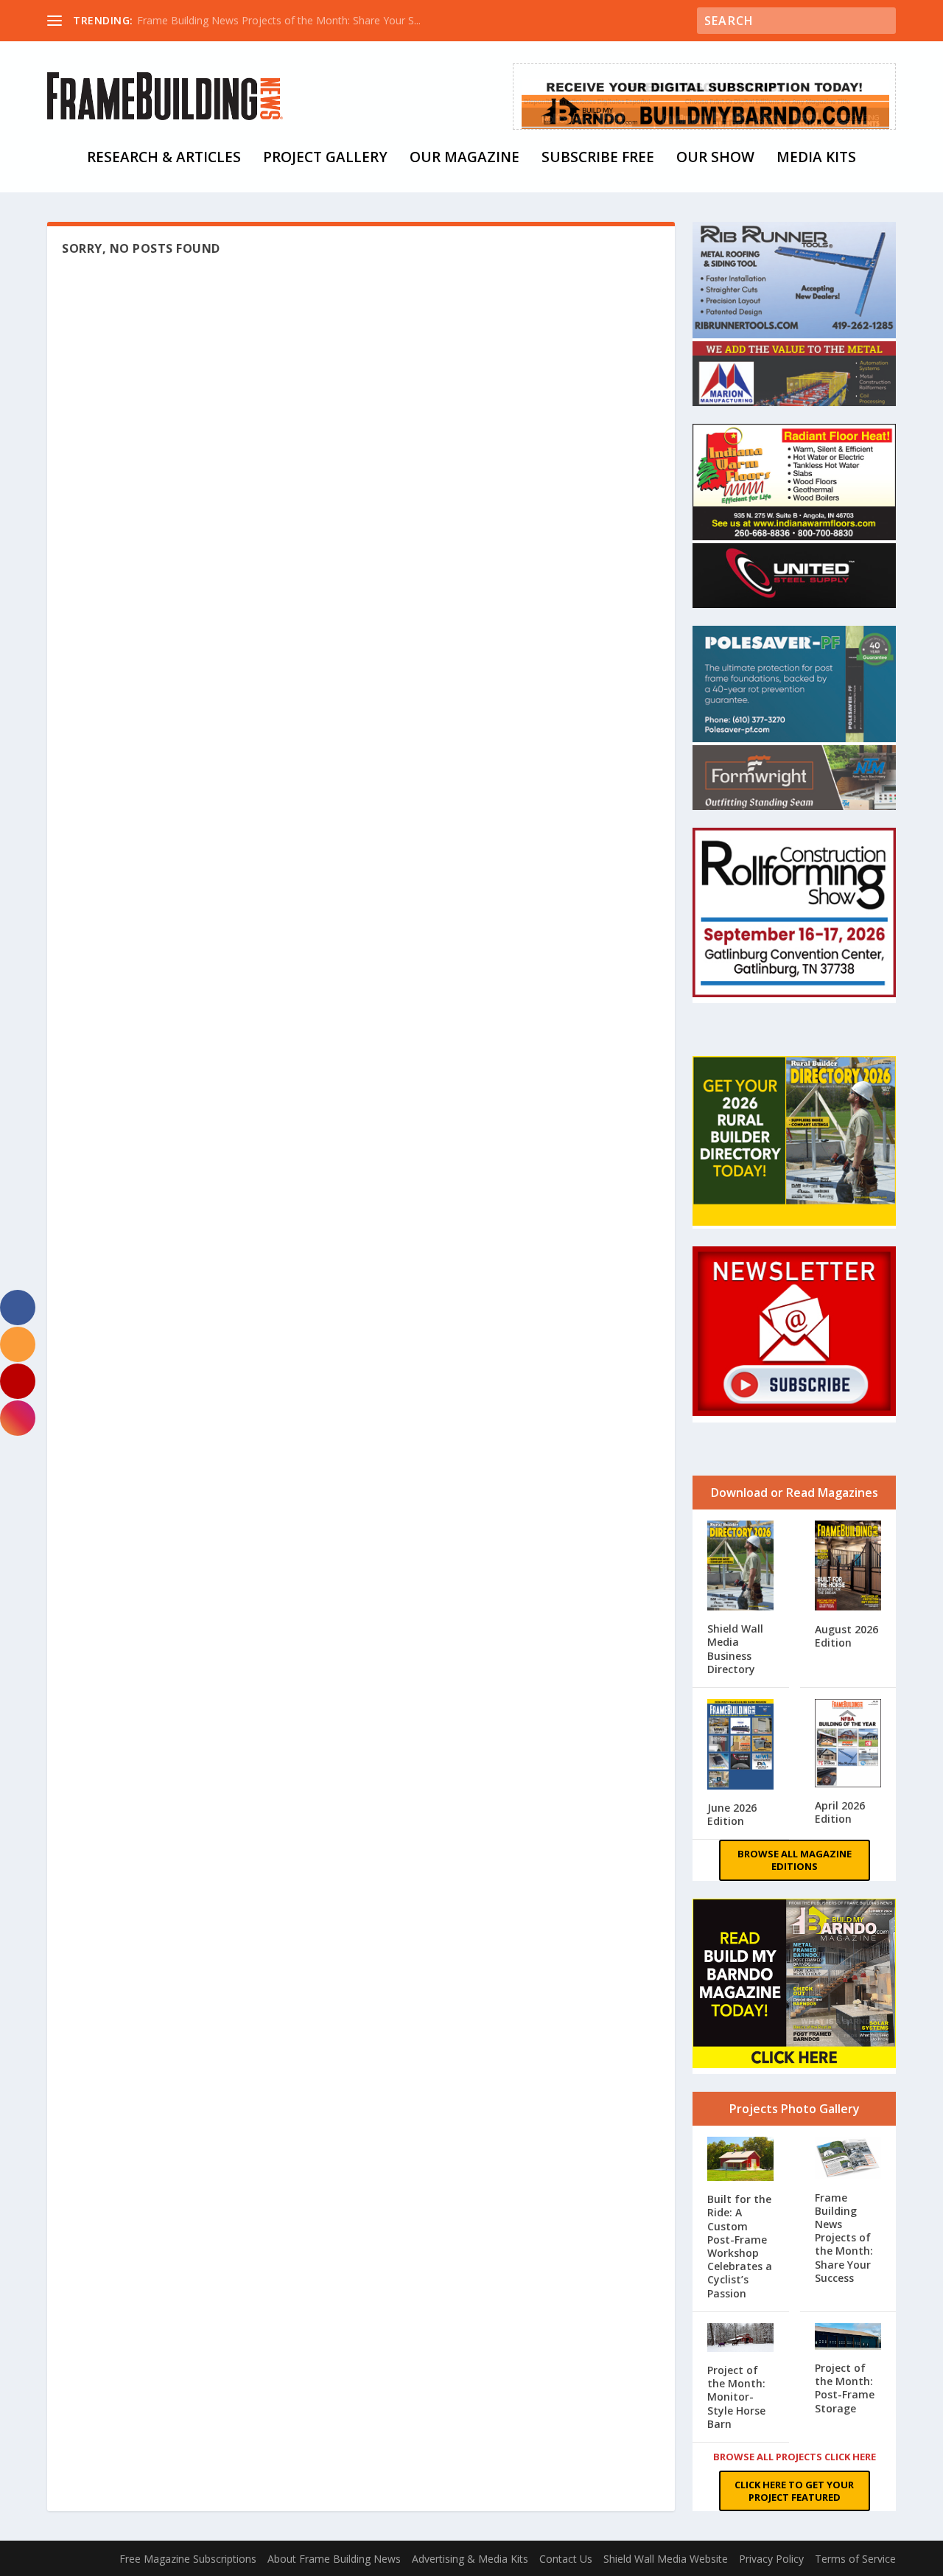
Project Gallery (325, 159)
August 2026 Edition (846, 1636)
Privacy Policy (771, 2559)
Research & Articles (164, 159)
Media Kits (816, 159)
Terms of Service (855, 2559)
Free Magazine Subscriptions (188, 2559)
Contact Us (566, 2559)
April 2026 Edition (840, 1812)
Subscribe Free (598, 159)
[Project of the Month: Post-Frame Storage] (848, 2338)
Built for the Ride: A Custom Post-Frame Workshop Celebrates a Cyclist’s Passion (740, 2246)
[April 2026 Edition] (848, 1745)
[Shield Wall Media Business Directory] (741, 1567)
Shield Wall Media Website (666, 2559)
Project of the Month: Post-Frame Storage (845, 2388)
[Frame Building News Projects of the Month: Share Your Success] (848, 2160)
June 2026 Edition (732, 1814)
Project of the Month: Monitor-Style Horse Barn (736, 2397)
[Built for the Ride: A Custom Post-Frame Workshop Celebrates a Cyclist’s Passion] (741, 2161)
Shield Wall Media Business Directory (735, 1649)
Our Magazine (465, 159)
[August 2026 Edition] (848, 1567)
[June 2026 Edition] (741, 1746)
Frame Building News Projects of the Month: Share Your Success (844, 2238)
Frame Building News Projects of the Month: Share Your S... (279, 20)
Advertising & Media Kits (470, 2559)
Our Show (715, 159)
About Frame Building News (334, 2559)
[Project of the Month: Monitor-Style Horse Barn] (741, 2339)
